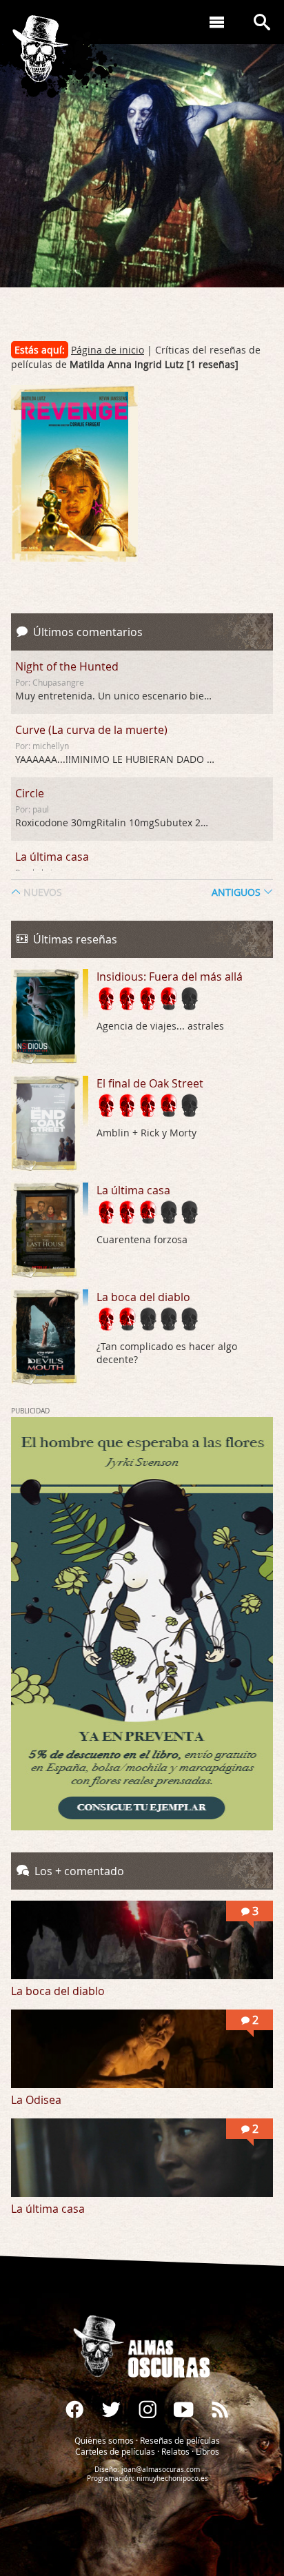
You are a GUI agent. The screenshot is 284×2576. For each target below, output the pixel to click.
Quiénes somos (104, 2440)
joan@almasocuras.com (161, 2470)
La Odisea (36, 2100)
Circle (30, 793)
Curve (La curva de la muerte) (91, 730)
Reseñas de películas (180, 2440)
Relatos (175, 2451)
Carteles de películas (115, 2451)
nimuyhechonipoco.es (172, 2478)
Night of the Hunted (67, 666)
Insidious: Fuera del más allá (170, 977)
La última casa (52, 857)
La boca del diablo (143, 1297)
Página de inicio (108, 350)
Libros (207, 2451)
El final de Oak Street (150, 1083)
